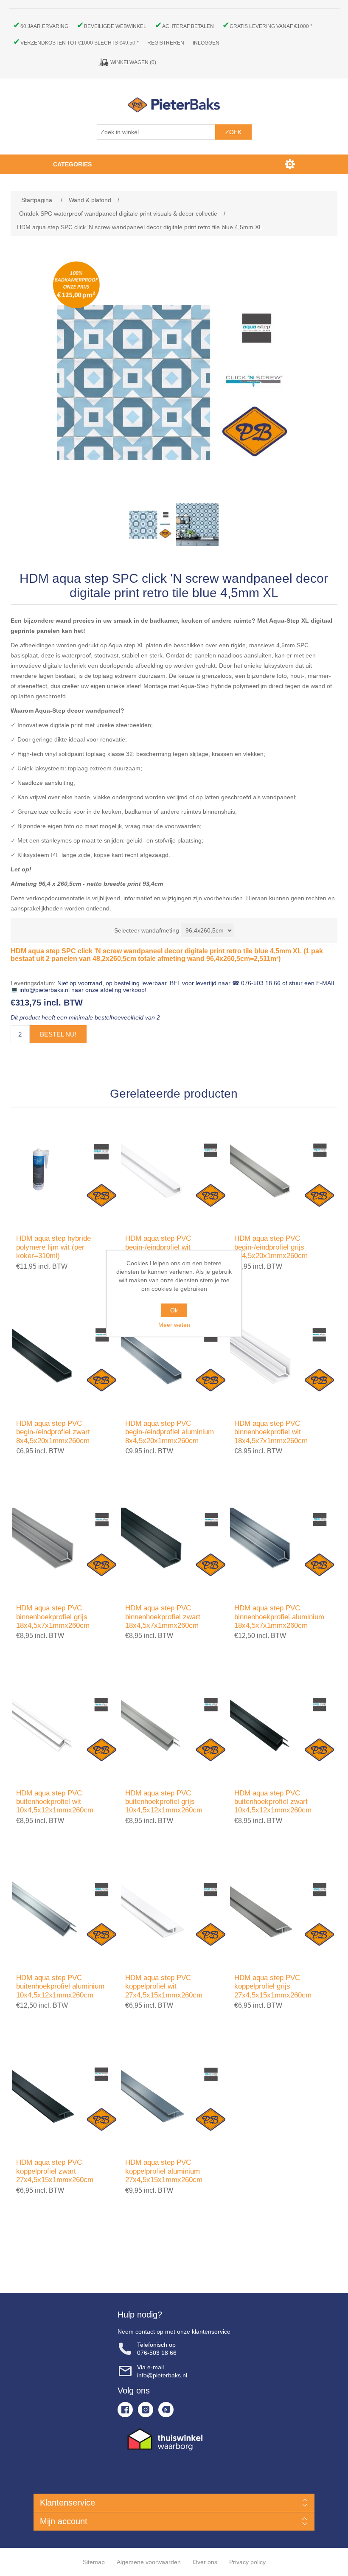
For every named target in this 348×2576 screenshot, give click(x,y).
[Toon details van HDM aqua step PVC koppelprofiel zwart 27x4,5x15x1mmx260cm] (65, 2097)
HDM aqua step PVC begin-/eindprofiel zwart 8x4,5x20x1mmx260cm (53, 1432)
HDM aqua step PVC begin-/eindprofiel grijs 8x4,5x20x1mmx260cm (271, 1247)
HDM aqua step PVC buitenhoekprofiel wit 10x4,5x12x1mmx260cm (55, 1802)
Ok (174, 1310)
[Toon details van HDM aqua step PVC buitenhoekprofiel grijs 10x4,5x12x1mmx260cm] (174, 1727)
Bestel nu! (58, 1034)
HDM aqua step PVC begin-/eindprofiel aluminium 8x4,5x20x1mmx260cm (170, 1432)
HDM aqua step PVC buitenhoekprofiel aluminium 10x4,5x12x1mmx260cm (60, 1986)
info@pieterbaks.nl (162, 2375)
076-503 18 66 (157, 2353)
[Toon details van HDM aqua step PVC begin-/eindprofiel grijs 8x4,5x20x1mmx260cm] (283, 1173)
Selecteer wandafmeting (147, 930)
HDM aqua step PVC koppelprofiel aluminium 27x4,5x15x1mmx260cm (164, 2171)
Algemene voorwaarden (149, 2562)
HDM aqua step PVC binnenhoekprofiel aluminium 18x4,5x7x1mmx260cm (279, 1617)
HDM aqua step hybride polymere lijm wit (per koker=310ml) (53, 1247)
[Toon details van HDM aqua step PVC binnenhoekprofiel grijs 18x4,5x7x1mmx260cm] (65, 1543)
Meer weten (174, 1325)
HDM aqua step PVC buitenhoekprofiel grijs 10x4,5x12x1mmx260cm (164, 1802)
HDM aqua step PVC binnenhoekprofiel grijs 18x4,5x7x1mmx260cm (53, 1617)
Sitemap (94, 2562)
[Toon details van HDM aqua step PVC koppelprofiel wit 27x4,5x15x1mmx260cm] (174, 1912)
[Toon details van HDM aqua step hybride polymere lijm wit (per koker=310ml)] (65, 1173)
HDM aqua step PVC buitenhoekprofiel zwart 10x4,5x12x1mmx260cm (273, 1802)
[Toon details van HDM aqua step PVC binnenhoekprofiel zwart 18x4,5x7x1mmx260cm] (174, 1543)
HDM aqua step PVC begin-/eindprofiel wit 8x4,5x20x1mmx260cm (162, 1247)
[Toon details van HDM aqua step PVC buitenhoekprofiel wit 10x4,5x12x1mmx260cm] (65, 1727)
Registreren (166, 43)
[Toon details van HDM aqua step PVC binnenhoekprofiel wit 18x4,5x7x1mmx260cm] (283, 1358)
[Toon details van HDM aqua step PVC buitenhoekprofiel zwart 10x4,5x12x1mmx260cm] (283, 1727)
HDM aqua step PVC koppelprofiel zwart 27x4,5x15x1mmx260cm (55, 2171)
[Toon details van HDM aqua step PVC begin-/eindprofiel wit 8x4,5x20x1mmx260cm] (174, 1173)
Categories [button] (72, 164)
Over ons (205, 2562)
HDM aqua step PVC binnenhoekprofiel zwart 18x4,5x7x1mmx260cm (163, 1617)
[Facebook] (125, 2410)
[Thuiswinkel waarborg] (174, 2439)
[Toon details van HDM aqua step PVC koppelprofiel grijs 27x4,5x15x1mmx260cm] (283, 1912)
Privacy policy (247, 2562)
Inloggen (206, 43)
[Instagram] (146, 2410)
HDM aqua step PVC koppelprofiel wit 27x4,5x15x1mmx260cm (164, 1986)
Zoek (233, 132)
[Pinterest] (166, 2410)
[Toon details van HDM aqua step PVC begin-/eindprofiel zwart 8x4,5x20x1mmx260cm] (65, 1358)
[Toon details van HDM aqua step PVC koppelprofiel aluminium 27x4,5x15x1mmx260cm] (174, 2097)
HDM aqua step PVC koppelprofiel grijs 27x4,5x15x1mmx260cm (273, 1986)
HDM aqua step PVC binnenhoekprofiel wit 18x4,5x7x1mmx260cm (271, 1432)
